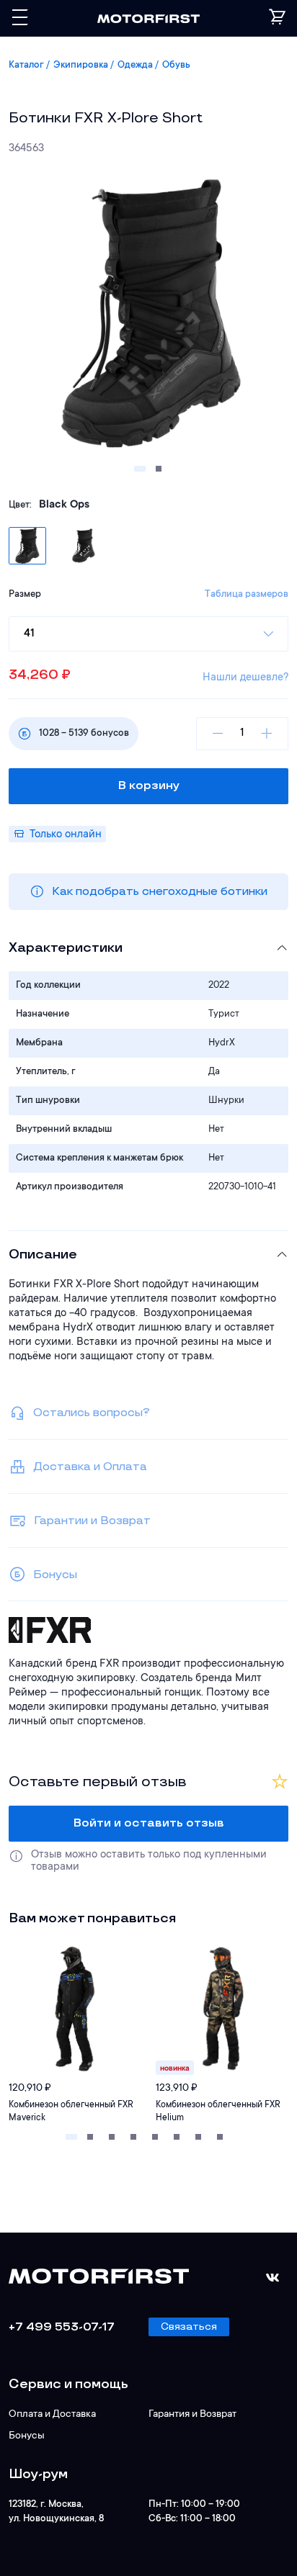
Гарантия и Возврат (192, 2415)
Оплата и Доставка (52, 2415)
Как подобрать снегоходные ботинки (160, 892)
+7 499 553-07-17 (62, 2327)
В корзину (149, 786)
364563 (26, 149)
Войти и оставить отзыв (149, 1823)
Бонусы (27, 2436)
